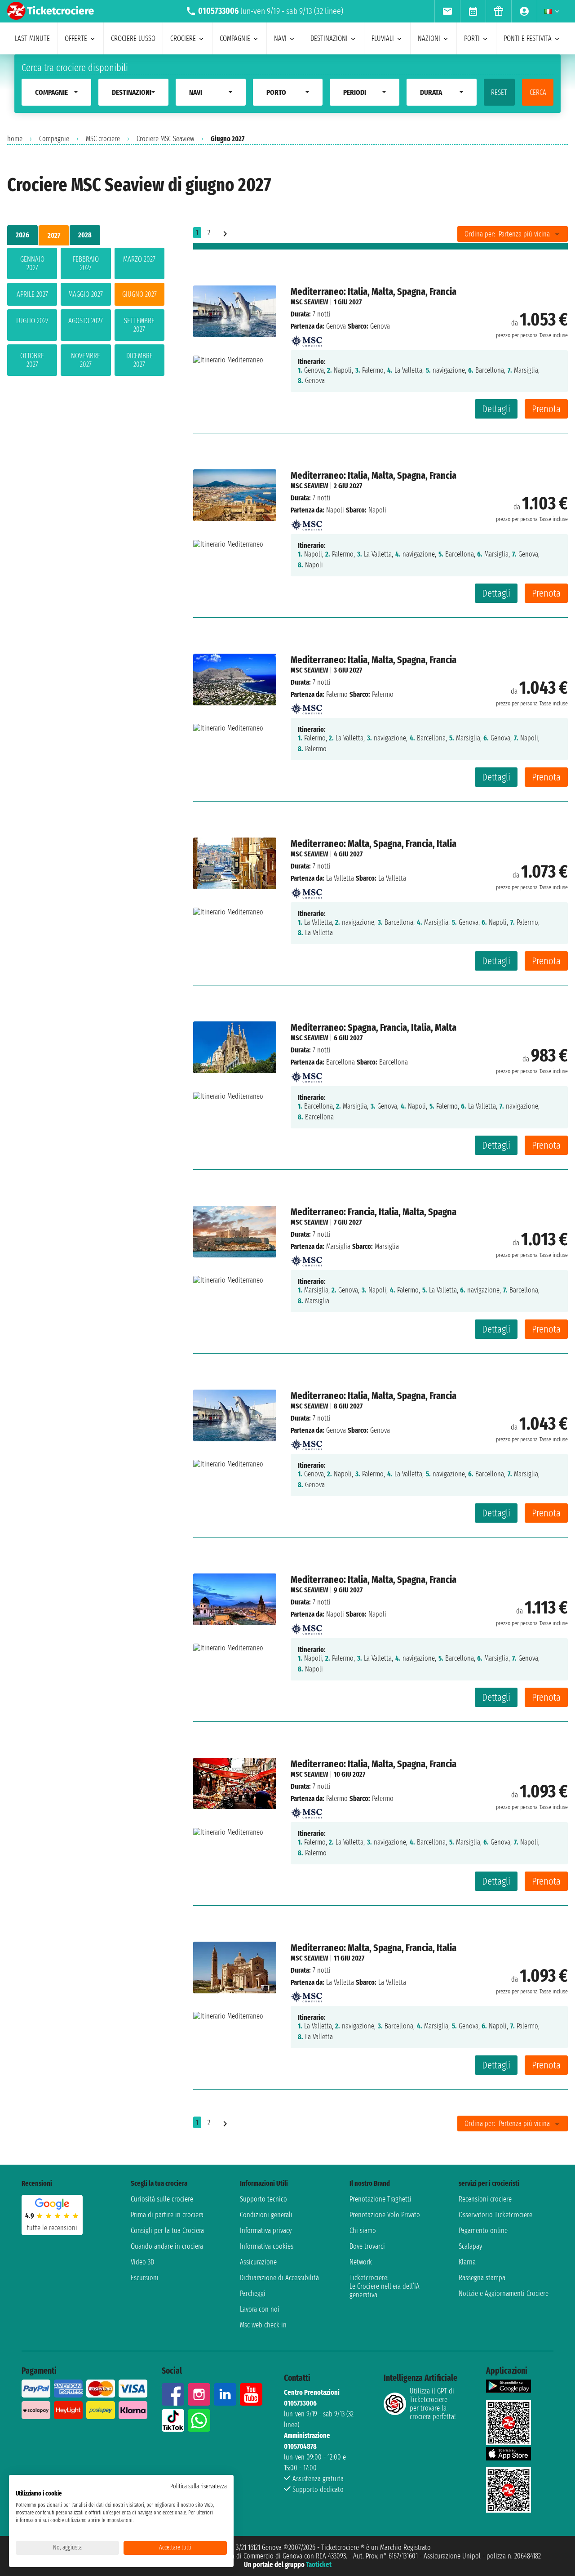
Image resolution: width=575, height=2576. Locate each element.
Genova (336, 326)
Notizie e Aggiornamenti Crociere (504, 2293)
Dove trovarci (367, 2246)
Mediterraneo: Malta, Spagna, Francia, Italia (374, 844)
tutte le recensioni (52, 2228)
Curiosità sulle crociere (162, 2199)
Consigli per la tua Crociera (167, 2231)
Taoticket (319, 2565)
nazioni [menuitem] (429, 38)
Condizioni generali (266, 2215)
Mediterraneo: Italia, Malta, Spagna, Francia (374, 292)
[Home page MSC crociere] (306, 338)
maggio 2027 (86, 294)
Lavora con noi (260, 2309)
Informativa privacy (266, 2231)
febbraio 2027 (86, 263)
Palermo (337, 694)
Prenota (546, 409)
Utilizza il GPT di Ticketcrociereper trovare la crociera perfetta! (433, 2404)
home (15, 139)
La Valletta (340, 878)
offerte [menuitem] (76, 38)
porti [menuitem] (472, 38)
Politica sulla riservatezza (199, 2486)
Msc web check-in (263, 2325)
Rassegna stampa (482, 2278)
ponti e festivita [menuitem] (528, 38)
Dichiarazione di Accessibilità (279, 2278)
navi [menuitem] (280, 38)
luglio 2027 (32, 321)
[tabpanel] (86, 314)
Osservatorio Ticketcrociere (495, 2215)
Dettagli (496, 409)
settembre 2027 (139, 325)
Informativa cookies (267, 2246)
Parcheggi (253, 2293)
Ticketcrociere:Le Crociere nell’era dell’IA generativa (385, 2286)
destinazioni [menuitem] (329, 38)
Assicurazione (258, 2262)
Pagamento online (483, 2231)
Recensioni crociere (485, 2199)
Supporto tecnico (263, 2199)
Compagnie (54, 139)
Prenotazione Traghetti (380, 2199)
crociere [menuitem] (183, 38)
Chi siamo (363, 2231)
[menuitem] (447, 11)
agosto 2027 (86, 321)
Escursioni (145, 2278)
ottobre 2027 (32, 360)
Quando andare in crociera (167, 2246)
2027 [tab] (54, 235)
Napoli (335, 510)
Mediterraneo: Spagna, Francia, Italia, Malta (374, 1027)
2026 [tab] (22, 235)
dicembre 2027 (139, 360)
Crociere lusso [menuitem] (133, 38)
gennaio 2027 (32, 263)
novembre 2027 (86, 360)
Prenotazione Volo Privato (385, 2215)
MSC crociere (103, 139)
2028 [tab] (85, 235)
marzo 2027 (139, 259)
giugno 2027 (139, 294)
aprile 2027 (32, 294)
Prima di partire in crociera (167, 2215)
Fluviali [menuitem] (383, 38)
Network (361, 2262)
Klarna (467, 2262)
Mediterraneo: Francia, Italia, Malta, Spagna (374, 1212)
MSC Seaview (309, 302)
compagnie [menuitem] (235, 38)
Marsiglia (338, 1246)
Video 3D (142, 2262)
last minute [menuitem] (32, 38)
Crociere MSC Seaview (165, 139)
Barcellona (341, 1062)
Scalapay (470, 2246)
